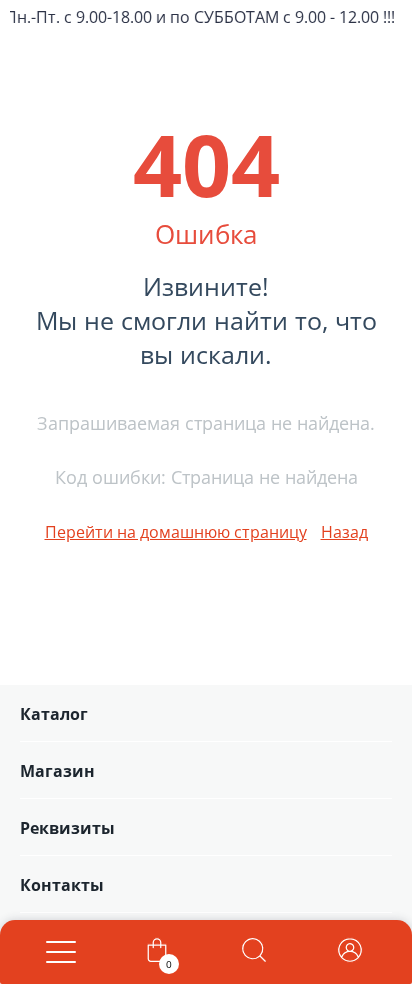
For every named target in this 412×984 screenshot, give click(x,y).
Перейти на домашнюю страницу (176, 532)
